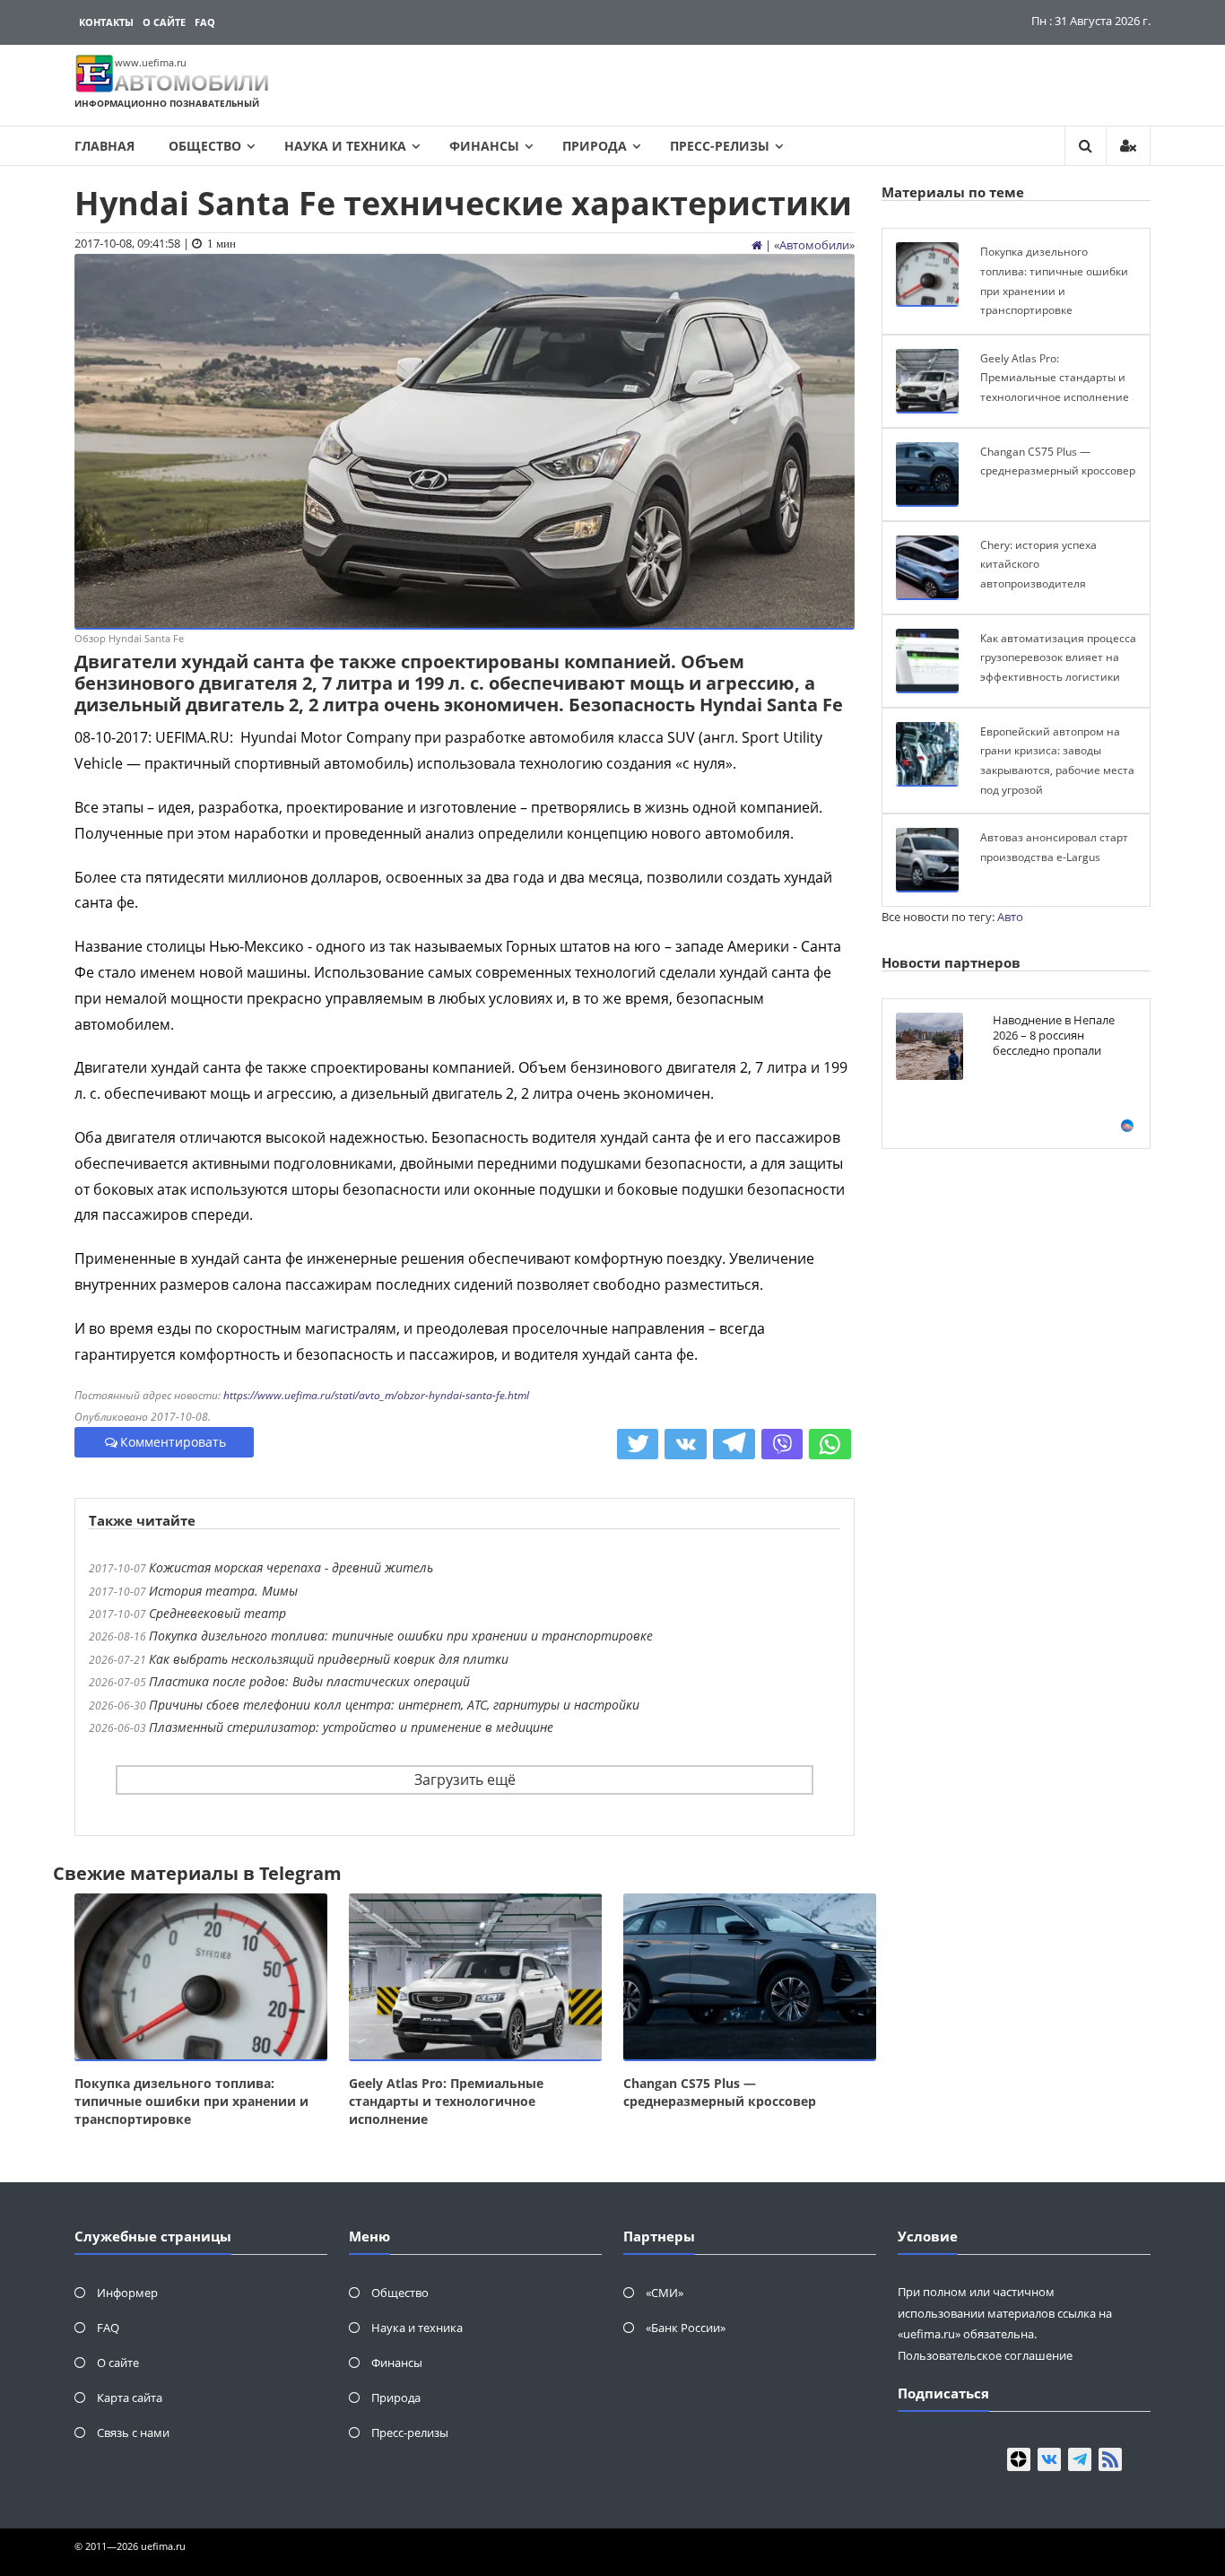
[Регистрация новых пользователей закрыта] (1128, 146)
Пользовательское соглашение (985, 2355)
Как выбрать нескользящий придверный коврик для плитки (329, 1659)
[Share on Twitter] (638, 1444)
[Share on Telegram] (734, 1444)
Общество (205, 146)
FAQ (205, 22)
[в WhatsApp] (830, 1444)
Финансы (484, 146)
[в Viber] (782, 1444)
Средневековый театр (217, 1613)
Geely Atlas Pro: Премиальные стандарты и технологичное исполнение (446, 2101)
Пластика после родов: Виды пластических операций (309, 1681)
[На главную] (757, 245)
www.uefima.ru (151, 62)
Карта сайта (130, 2398)
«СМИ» (665, 2293)
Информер (127, 2293)
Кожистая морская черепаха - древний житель (291, 1567)
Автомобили (814, 245)
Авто (1010, 917)
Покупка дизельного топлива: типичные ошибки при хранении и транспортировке (401, 1636)
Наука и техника (345, 146)
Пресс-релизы (720, 146)
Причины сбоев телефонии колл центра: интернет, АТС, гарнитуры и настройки (394, 1705)
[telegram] (1080, 2459)
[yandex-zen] (1019, 2459)
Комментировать (173, 1442)
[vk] (1049, 2459)
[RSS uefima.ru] (1110, 2459)
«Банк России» (686, 2328)
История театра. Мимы (223, 1591)
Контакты (106, 22)
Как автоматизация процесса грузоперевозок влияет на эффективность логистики (1058, 657)
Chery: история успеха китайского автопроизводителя (1038, 564)
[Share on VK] (686, 1444)
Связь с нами (133, 2432)
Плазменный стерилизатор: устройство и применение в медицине (351, 1727)
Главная (104, 146)
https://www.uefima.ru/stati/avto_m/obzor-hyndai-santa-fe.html (376, 1395)
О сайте (164, 22)
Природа (595, 146)
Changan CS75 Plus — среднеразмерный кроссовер (720, 2092)
